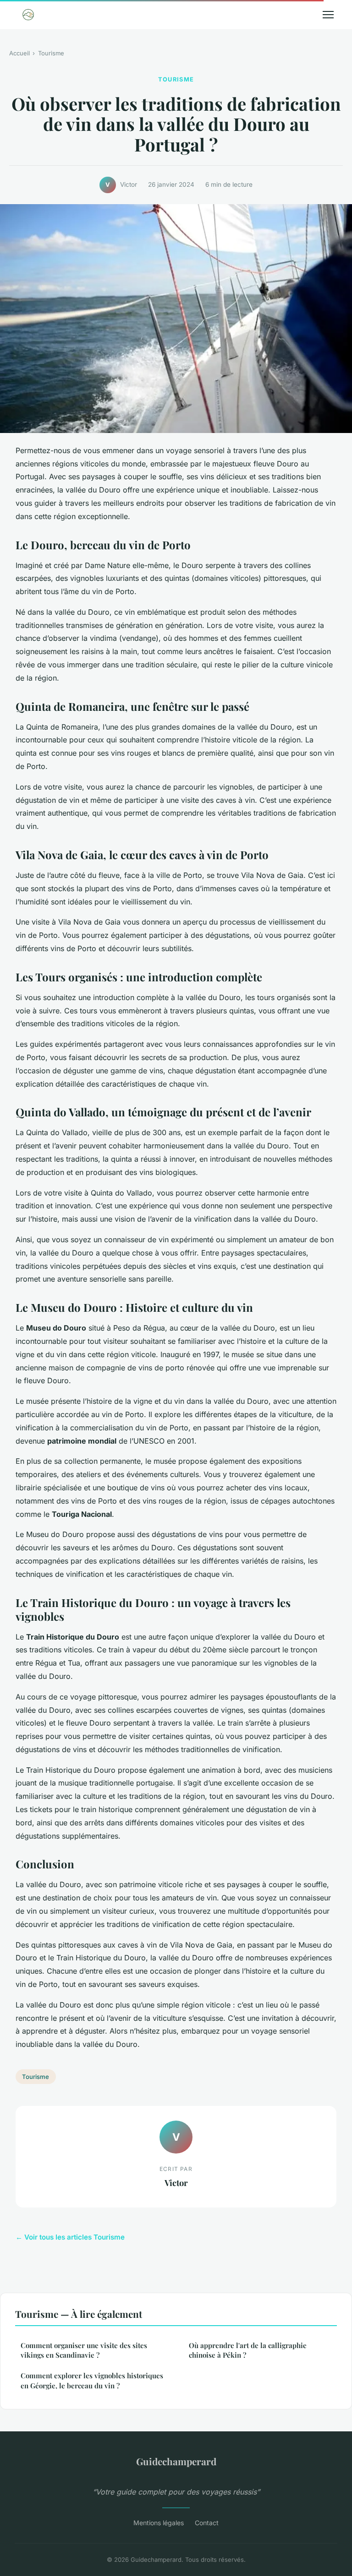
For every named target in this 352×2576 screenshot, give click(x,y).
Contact (207, 2523)
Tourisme (51, 53)
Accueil (19, 53)
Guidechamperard (176, 2461)
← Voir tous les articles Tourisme (70, 2237)
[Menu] (328, 15)
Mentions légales (159, 2523)
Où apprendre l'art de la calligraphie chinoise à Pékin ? (248, 2350)
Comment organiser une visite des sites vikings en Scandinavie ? (84, 2350)
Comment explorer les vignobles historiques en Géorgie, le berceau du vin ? (92, 2380)
